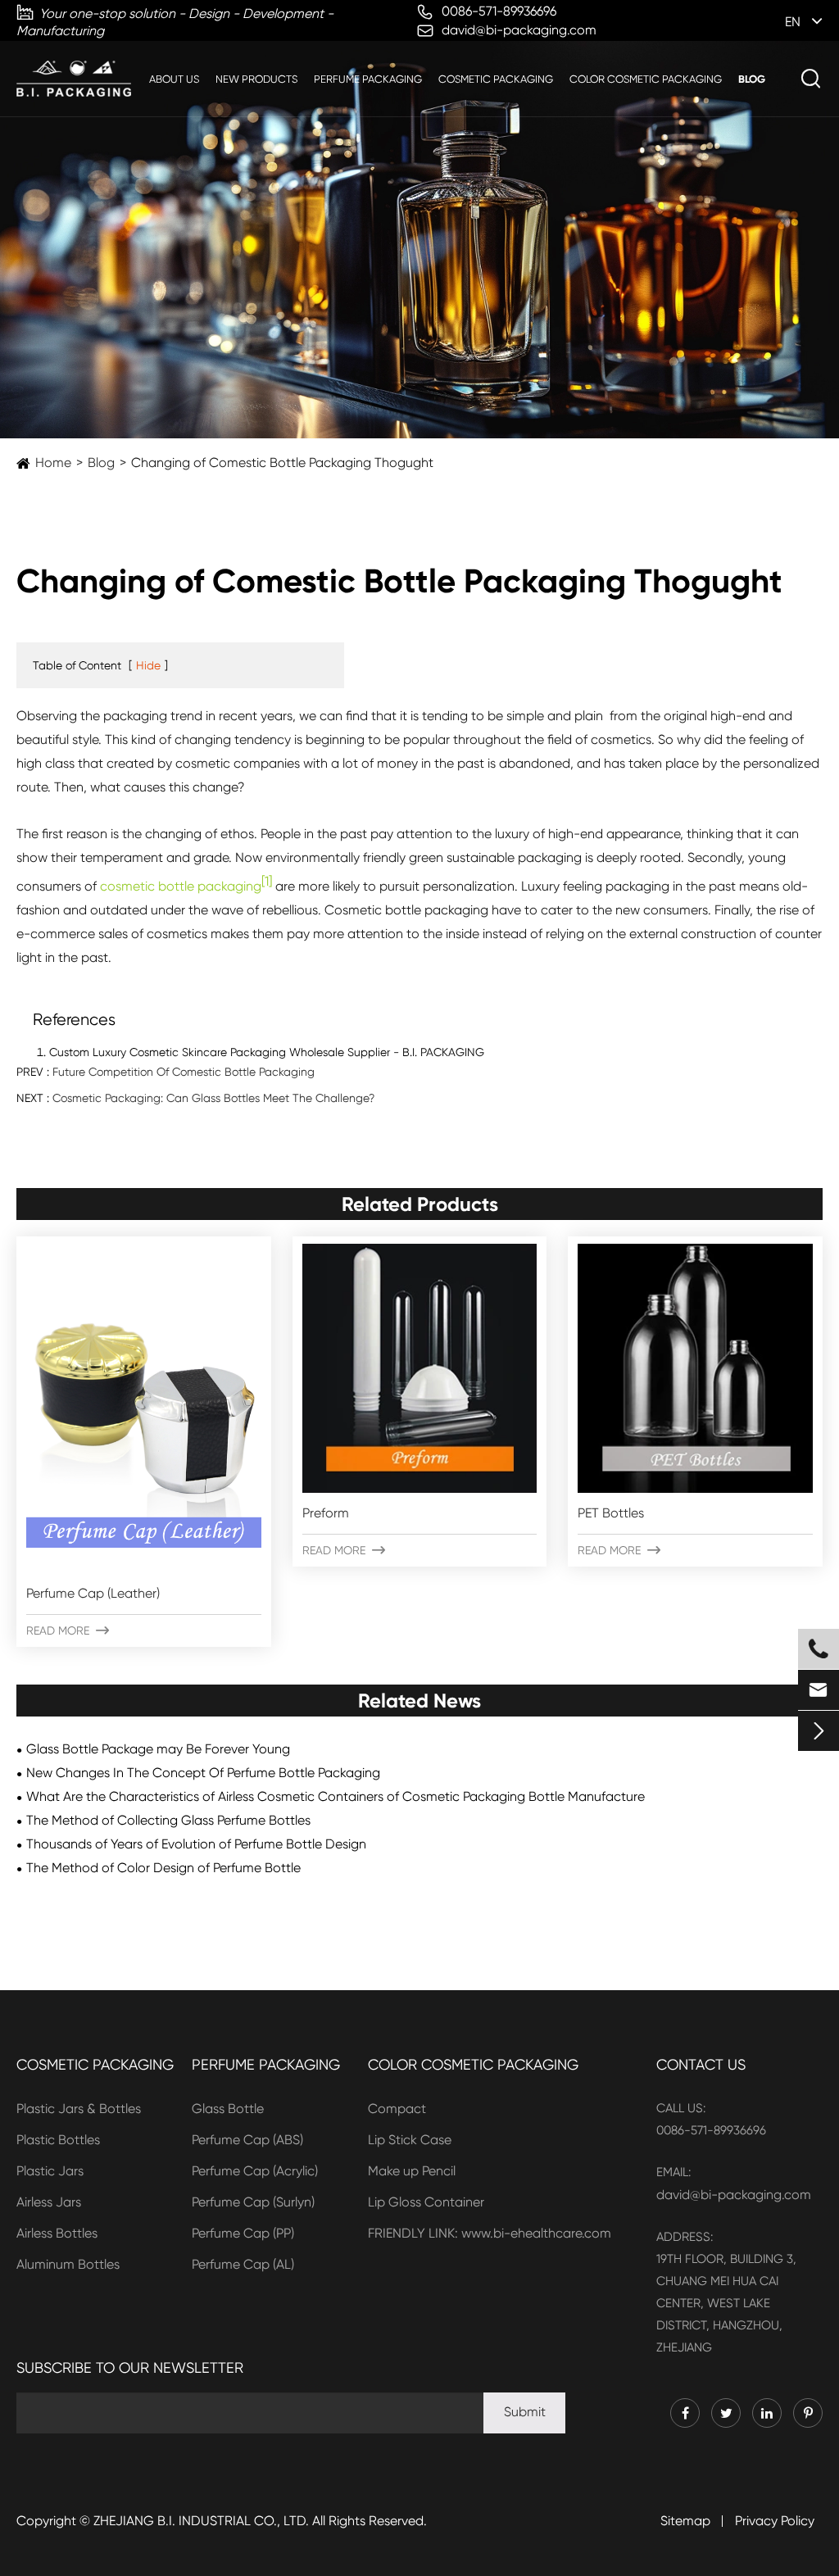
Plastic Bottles (58, 2140)
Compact (397, 2109)
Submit (525, 2412)
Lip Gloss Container (426, 2202)
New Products (256, 79)
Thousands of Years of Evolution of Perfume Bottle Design (196, 1844)
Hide (148, 665)
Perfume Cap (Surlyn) (253, 2202)
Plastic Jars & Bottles (79, 2109)
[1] (267, 881)
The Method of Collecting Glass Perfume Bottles (168, 1820)
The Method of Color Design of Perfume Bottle (163, 1868)
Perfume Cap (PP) (243, 2233)
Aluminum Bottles (68, 2264)
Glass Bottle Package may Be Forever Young (158, 1749)
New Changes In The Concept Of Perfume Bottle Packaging (203, 1773)
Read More (68, 1630)
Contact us (701, 2064)
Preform (326, 1513)
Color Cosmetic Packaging (646, 79)
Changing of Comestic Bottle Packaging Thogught (282, 463)
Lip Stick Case (410, 2140)
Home (53, 463)
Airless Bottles (57, 2233)
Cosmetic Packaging (496, 79)
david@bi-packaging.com (734, 2195)
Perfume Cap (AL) (243, 2264)
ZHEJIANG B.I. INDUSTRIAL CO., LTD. (201, 2521)
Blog (752, 79)
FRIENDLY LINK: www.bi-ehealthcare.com (490, 2233)
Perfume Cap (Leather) (93, 1593)
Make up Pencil (412, 2171)
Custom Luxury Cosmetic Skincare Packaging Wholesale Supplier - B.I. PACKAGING (267, 1052)
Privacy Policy (775, 2521)
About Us (174, 79)
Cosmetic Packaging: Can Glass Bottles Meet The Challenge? (213, 1098)
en (793, 22)
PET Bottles (611, 1513)
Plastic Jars (50, 2171)
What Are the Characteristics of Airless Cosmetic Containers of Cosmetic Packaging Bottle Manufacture (336, 1796)
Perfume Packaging (368, 79)
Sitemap (685, 2521)
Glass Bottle (228, 2109)
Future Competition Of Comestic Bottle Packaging (184, 1072)
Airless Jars (49, 2202)
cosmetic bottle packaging (181, 886)
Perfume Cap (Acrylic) (255, 2171)
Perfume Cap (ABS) (247, 2140)
